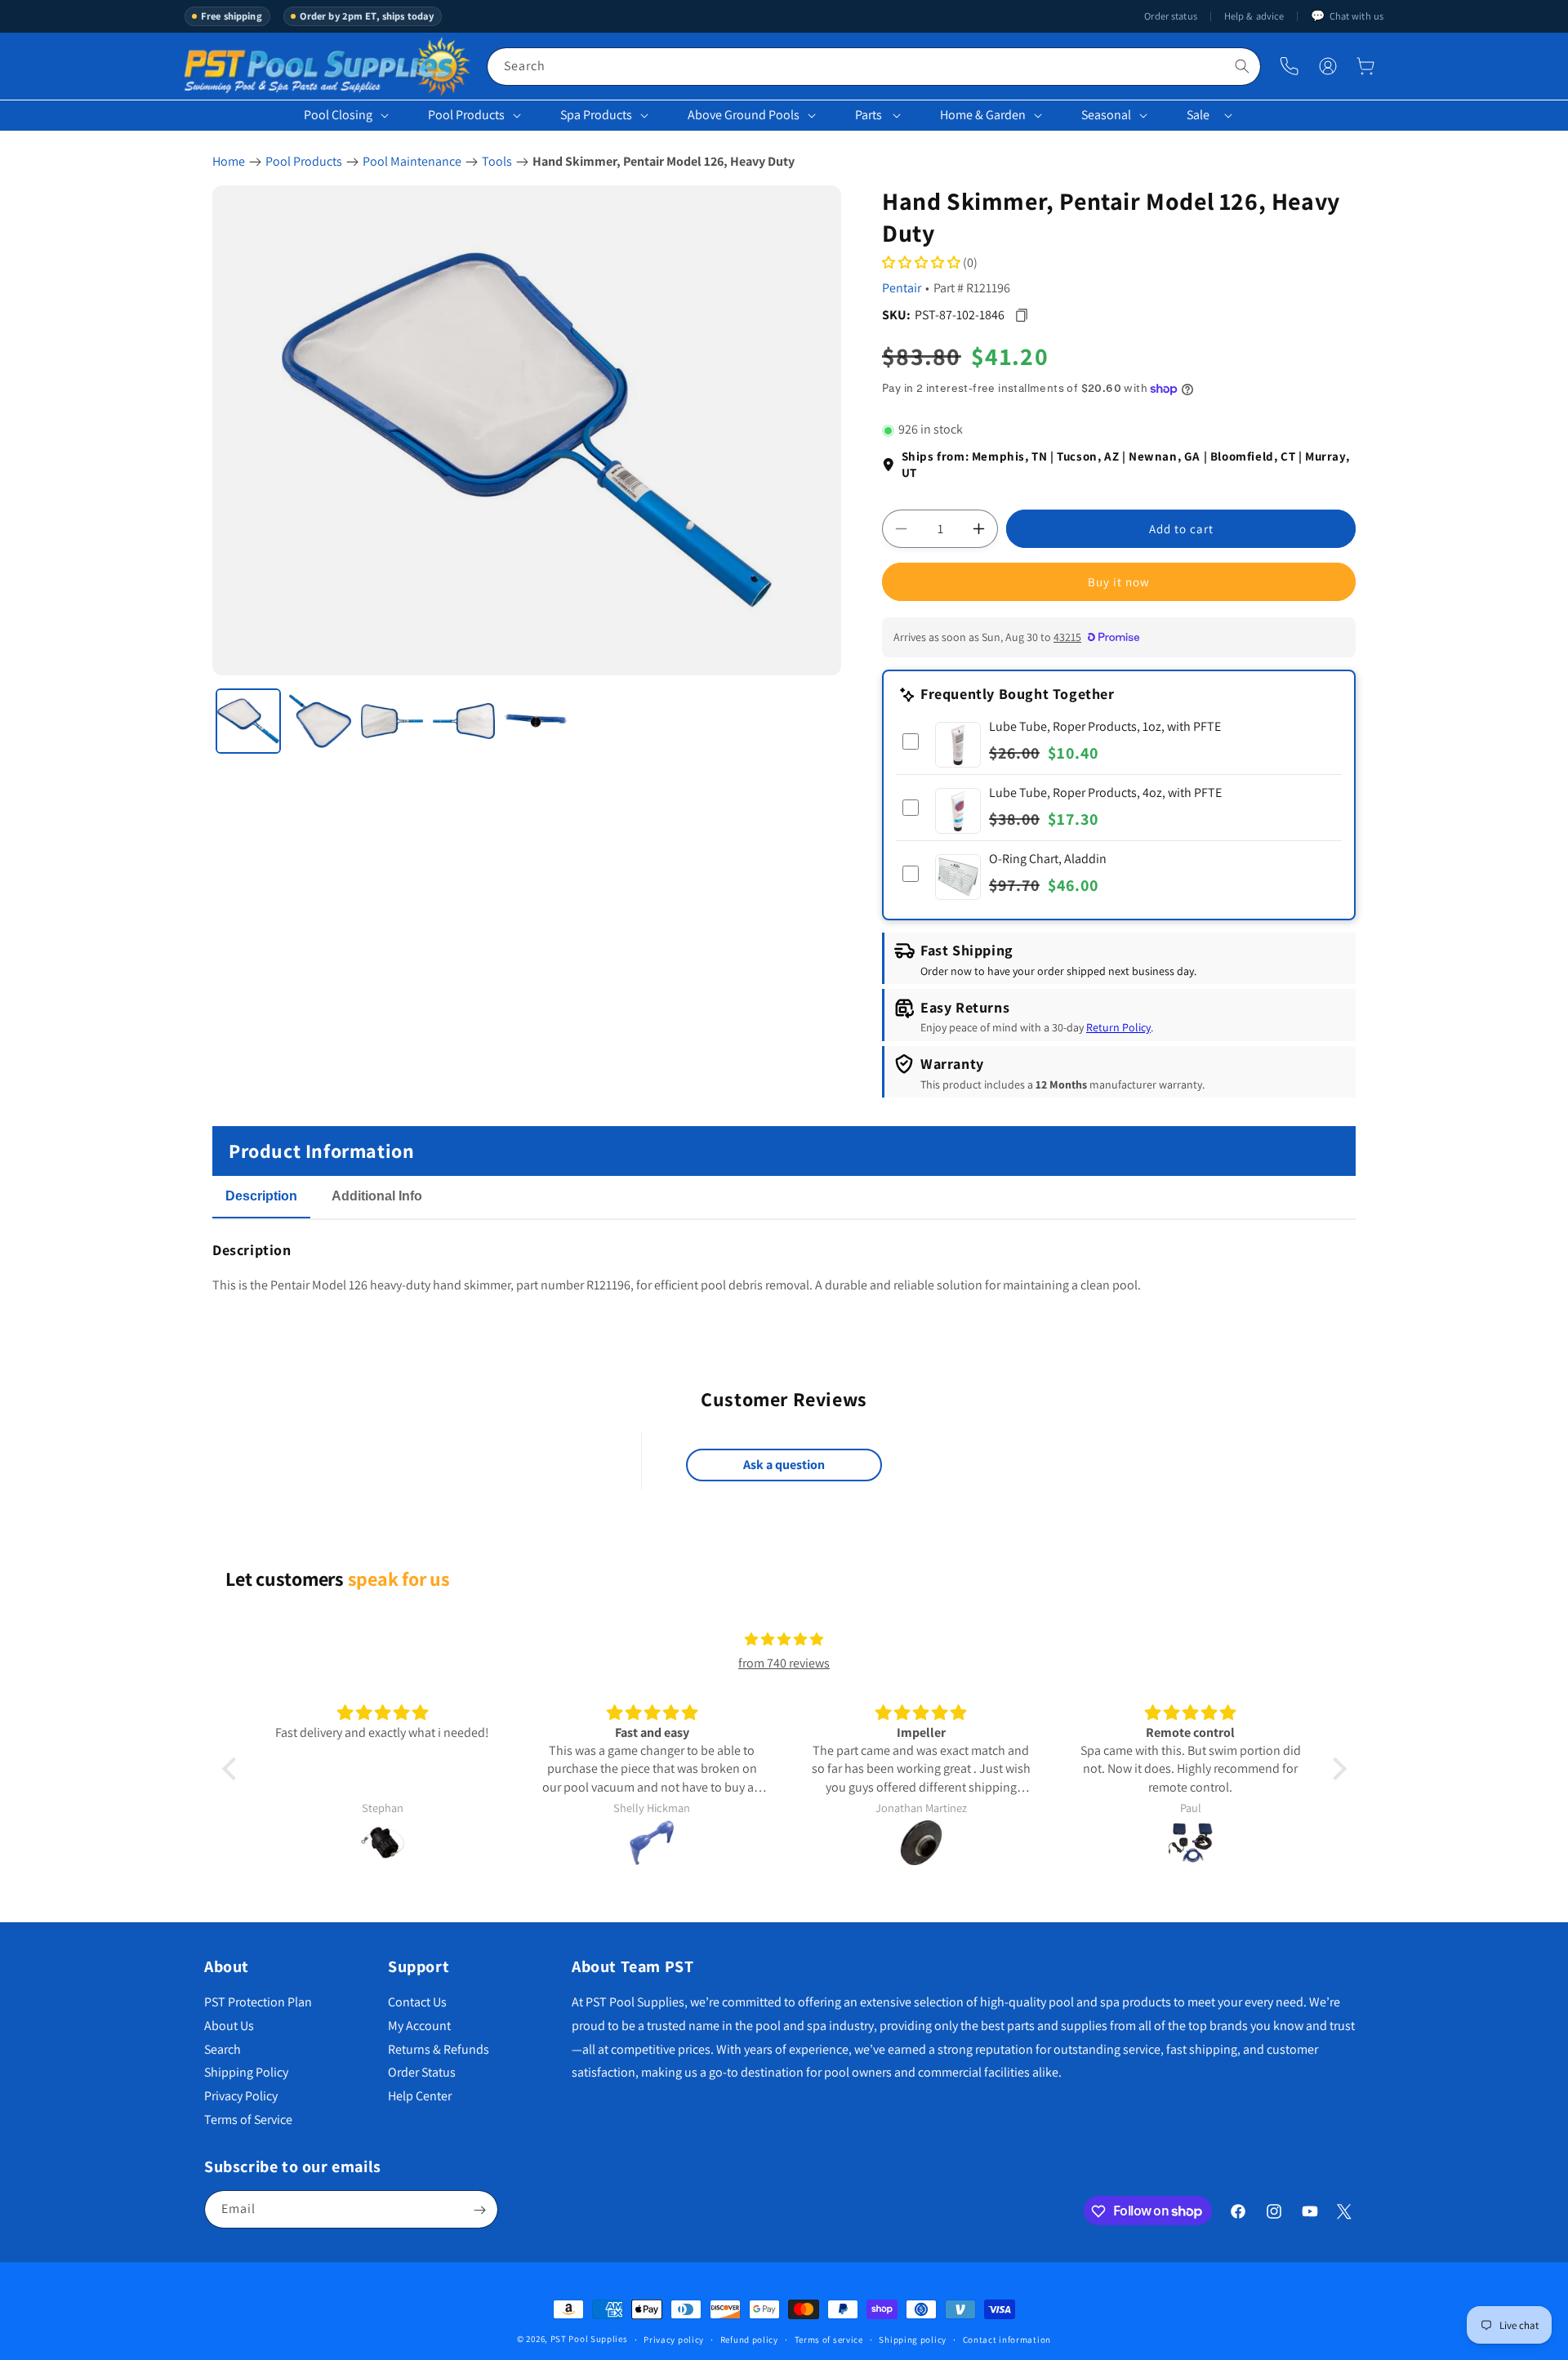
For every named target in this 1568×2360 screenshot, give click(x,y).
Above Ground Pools (744, 115)
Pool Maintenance (412, 161)
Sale (1198, 115)
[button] (1365, 66)
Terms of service (829, 2339)
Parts (869, 115)
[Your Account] (1328, 66)
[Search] (1242, 66)
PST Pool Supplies (589, 2339)
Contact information (1007, 2339)
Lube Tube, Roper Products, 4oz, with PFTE (1105, 793)
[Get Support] (1289, 67)
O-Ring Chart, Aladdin (1048, 859)
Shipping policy (913, 2339)
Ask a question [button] (784, 1465)
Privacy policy (674, 2339)
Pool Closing (338, 115)
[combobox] (874, 67)
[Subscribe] (479, 2210)
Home (229, 161)
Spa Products (596, 115)
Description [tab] (261, 1196)
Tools (497, 161)
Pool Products (466, 115)
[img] (784, 1640)
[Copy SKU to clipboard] (1021, 316)
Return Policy (1118, 1028)
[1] (248, 721)
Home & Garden (983, 115)
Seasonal (1106, 115)
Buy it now (1119, 582)
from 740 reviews (784, 1663)
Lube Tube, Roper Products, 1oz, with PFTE (1105, 726)
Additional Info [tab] (377, 1196)
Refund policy (749, 2339)
